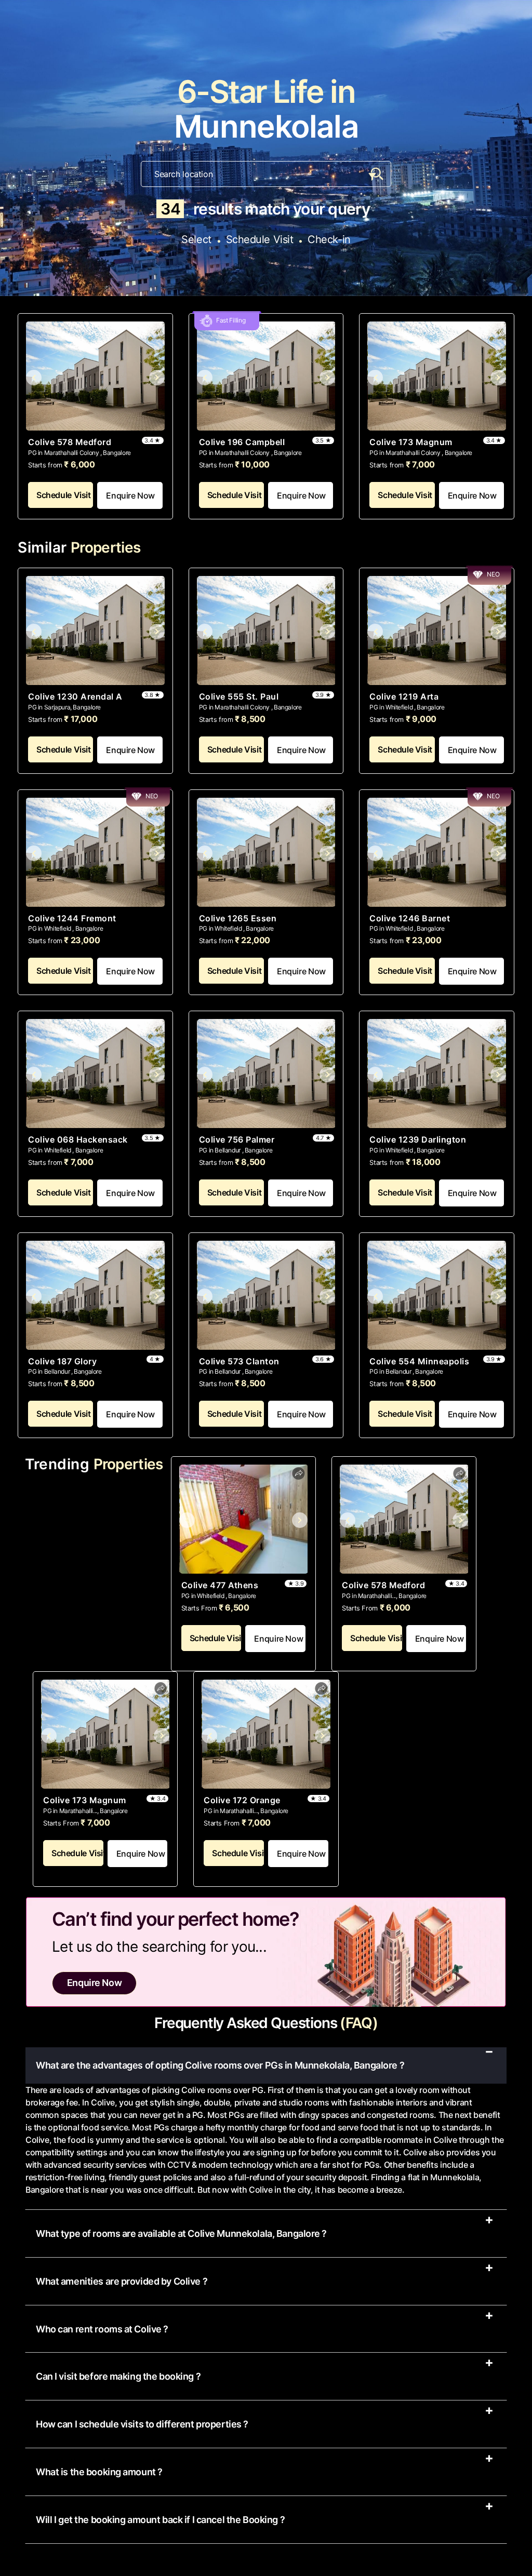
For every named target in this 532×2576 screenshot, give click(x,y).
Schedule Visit (64, 495)
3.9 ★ (323, 695)
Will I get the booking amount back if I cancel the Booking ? (160, 2520)
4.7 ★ (323, 1138)
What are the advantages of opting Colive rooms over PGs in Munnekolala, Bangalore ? (220, 2065)
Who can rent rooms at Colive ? (102, 2329)
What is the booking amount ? (99, 2472)
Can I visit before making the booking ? (118, 2377)
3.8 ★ (153, 695)
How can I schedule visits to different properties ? (142, 2424)
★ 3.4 (456, 1584)
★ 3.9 (296, 1584)
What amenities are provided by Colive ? (122, 2282)
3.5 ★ (323, 440)
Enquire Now (130, 495)
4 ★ (155, 1359)
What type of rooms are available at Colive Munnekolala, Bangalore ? (181, 2234)
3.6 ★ (323, 1359)
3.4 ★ (153, 440)
